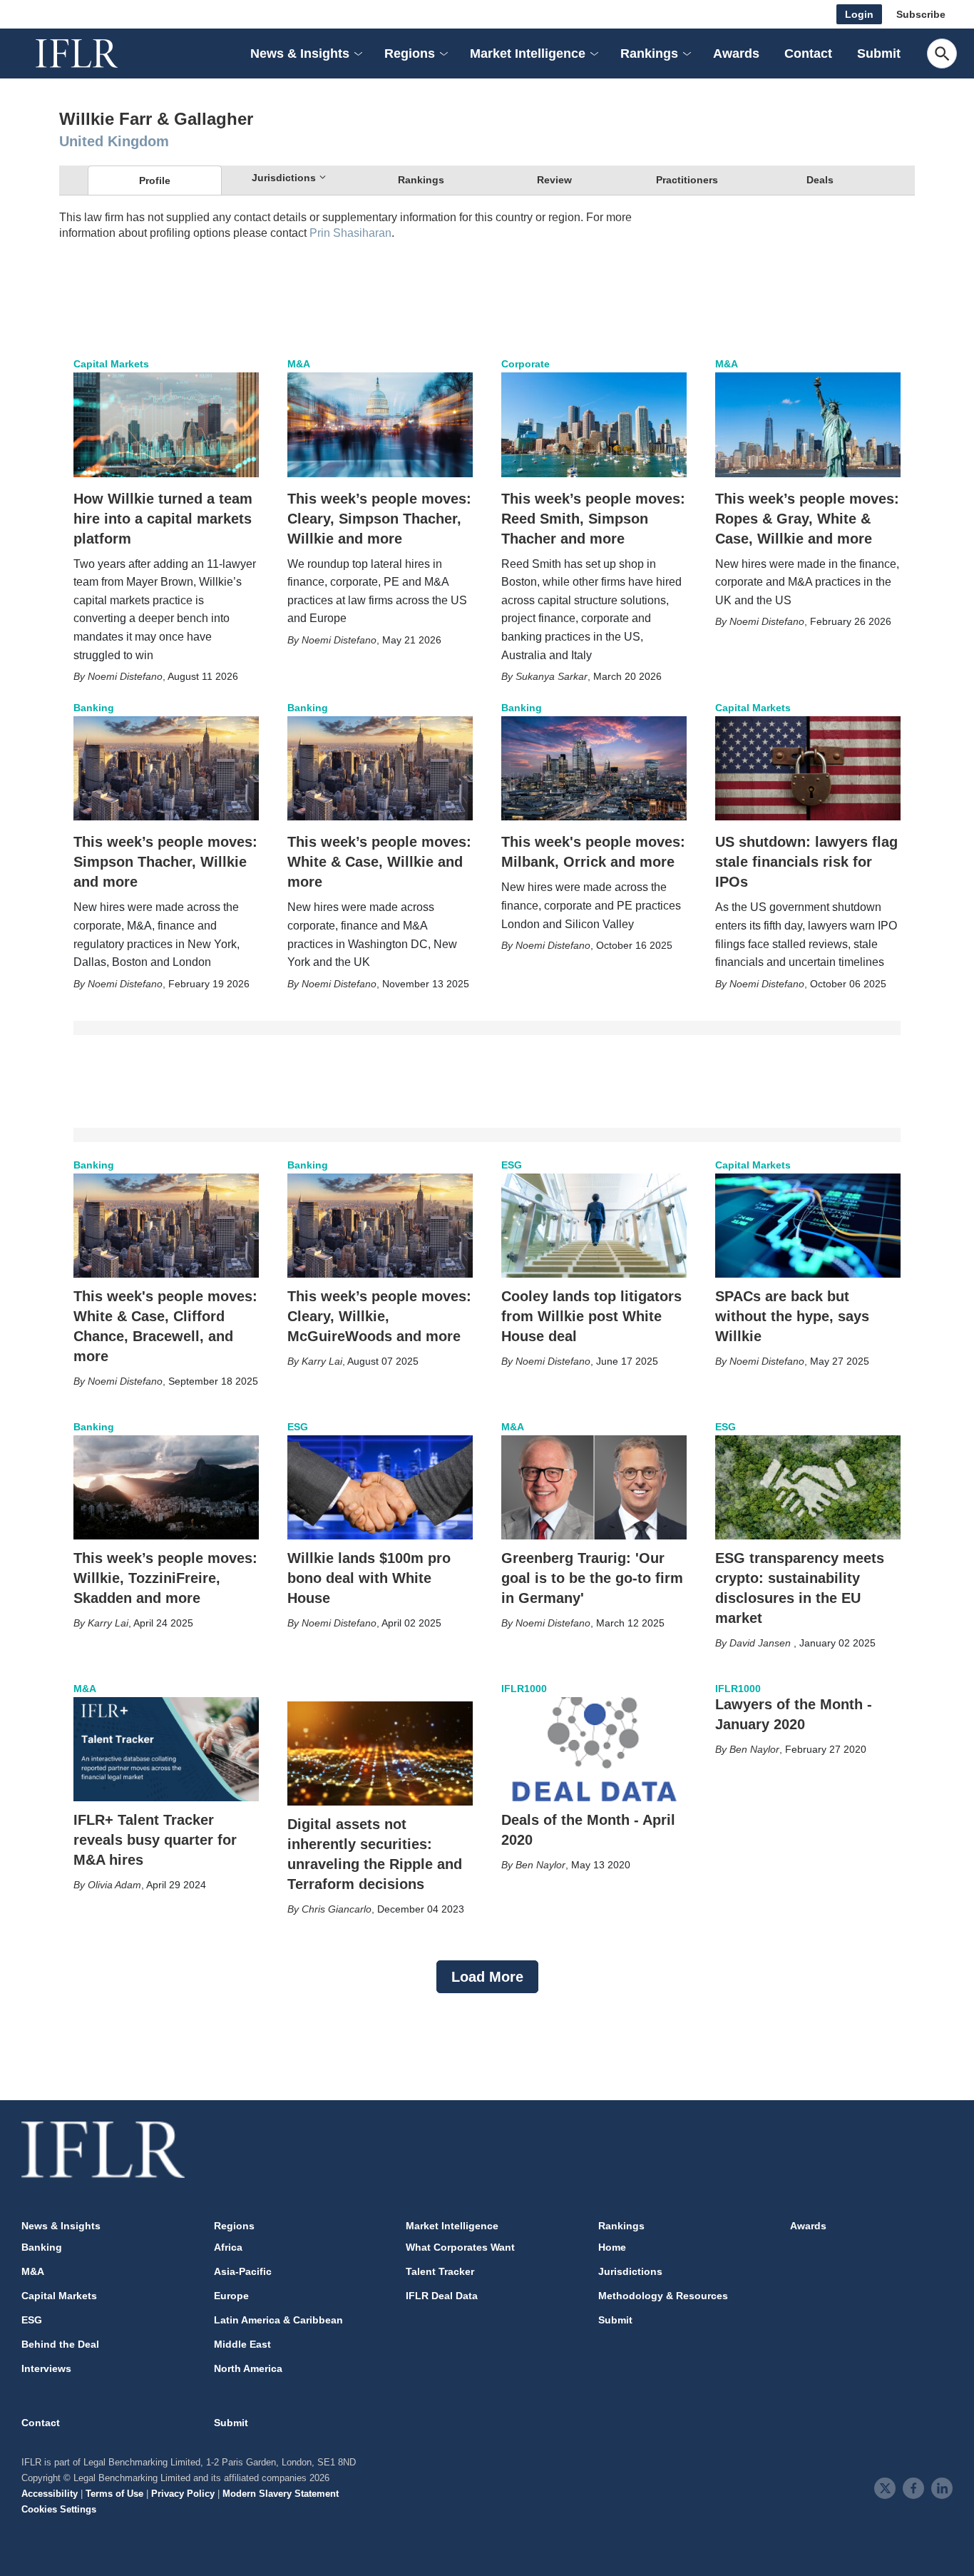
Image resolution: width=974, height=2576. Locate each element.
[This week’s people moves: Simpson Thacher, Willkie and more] (166, 768)
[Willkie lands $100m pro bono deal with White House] (380, 1487)
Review (554, 180)
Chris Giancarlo (337, 1909)
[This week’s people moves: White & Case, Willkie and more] (380, 768)
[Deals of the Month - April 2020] (594, 1749)
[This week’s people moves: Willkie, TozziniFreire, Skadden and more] (166, 1487)
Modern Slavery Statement (281, 2494)
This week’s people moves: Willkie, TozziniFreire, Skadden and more (165, 1578)
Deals (820, 180)
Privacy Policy (183, 2494)
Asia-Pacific (243, 2271)
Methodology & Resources (663, 2296)
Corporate (526, 364)
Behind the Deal (60, 2344)
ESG (512, 1165)
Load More (487, 1977)
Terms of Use (114, 2494)
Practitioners (687, 180)
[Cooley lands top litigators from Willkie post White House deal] (594, 1226)
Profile (155, 180)
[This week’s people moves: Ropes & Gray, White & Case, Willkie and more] (808, 424)
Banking (94, 708)
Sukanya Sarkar (552, 676)
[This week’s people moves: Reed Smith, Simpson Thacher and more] (594, 424)
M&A (299, 364)
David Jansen (762, 1643)
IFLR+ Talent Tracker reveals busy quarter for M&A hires (155, 1840)
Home (612, 2247)
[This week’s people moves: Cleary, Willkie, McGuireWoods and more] (380, 1226)
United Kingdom (114, 141)
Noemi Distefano (125, 676)
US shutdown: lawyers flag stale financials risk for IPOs (806, 862)
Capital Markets (111, 364)
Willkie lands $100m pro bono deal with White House (369, 1578)
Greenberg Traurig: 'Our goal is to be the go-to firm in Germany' (592, 1578)
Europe (231, 2296)
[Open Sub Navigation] (357, 54)
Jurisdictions (630, 2271)
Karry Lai (322, 1361)
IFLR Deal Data (442, 2296)
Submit (879, 54)
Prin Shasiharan (350, 233)
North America (248, 2368)
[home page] (93, 54)
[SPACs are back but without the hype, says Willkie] (808, 1226)
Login (859, 14)
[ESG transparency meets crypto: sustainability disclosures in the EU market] (808, 1487)
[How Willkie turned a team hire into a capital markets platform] (166, 424)
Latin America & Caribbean (278, 2320)
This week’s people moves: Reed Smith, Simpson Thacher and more (593, 519)
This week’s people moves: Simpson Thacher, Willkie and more (165, 862)
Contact (808, 54)
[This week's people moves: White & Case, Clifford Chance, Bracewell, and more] (166, 1226)
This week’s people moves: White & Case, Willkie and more (379, 862)
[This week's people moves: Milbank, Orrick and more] (594, 768)
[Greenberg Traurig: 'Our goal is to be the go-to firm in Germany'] (594, 1487)
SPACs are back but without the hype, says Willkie (792, 1316)
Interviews (46, 2368)
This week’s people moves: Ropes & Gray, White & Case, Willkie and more (807, 519)
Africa (228, 2247)
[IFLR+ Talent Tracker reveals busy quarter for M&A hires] (166, 1749)
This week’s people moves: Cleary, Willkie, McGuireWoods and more (379, 1316)
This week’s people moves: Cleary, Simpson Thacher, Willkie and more (379, 519)
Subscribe (921, 14)
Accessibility (50, 2494)
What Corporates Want (460, 2247)
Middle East (242, 2344)
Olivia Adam (114, 1885)
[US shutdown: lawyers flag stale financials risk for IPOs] (808, 768)
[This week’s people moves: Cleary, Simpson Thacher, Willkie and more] (380, 424)
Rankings (421, 180)
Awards (736, 54)
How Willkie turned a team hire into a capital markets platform (163, 519)
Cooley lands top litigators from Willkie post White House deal (591, 1316)
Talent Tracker (440, 2271)
